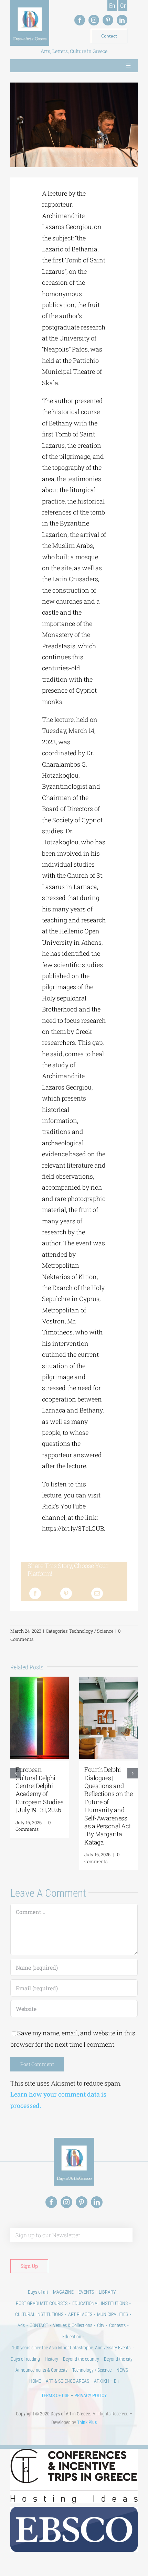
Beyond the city (118, 2359)
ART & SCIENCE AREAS (67, 2381)
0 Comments (33, 1826)
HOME (35, 2381)
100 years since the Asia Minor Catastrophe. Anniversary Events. (72, 2348)
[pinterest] (108, 20)
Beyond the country (81, 2359)
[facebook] (80, 20)
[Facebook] (35, 1593)
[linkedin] (122, 20)
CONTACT (39, 2325)
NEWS (122, 2370)
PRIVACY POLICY (91, 2395)
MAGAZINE (63, 2292)
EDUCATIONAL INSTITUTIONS (100, 2303)
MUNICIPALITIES (113, 2314)
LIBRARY (107, 2292)
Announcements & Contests (41, 2370)
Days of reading (25, 2359)
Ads (21, 2325)
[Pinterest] (66, 1593)
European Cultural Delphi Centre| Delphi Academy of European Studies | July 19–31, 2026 (39, 1790)
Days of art (38, 2292)
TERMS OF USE (55, 2395)
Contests (117, 2325)
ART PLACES (80, 2314)
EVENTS (86, 2292)
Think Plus (87, 2422)
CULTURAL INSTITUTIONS (39, 2314)
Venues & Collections (73, 2325)
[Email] (97, 1593)
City (101, 2325)
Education (72, 2337)
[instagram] (94, 20)
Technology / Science (91, 1631)
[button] (15, 1773)
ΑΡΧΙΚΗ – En (106, 2381)
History (51, 2359)
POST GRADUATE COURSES (42, 2303)
